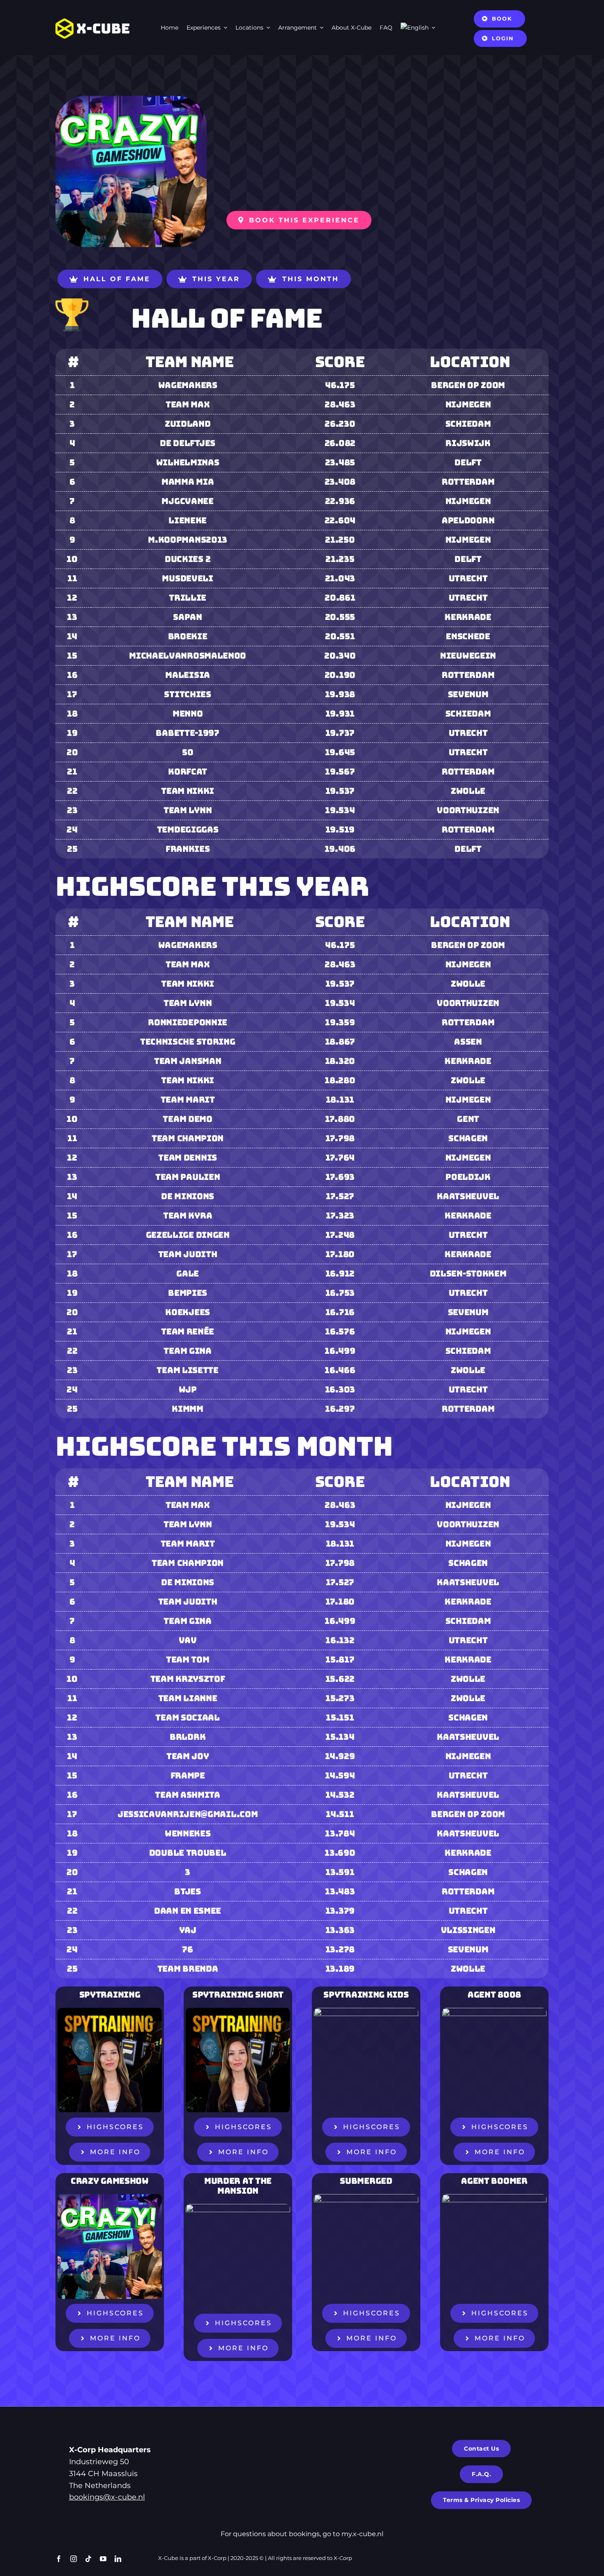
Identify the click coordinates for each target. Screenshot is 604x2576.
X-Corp (217, 2558)
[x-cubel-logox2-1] (92, 22)
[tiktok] (88, 2559)
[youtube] (103, 2559)
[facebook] (59, 2559)
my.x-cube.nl (362, 2534)
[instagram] (74, 2559)
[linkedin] (118, 2559)
